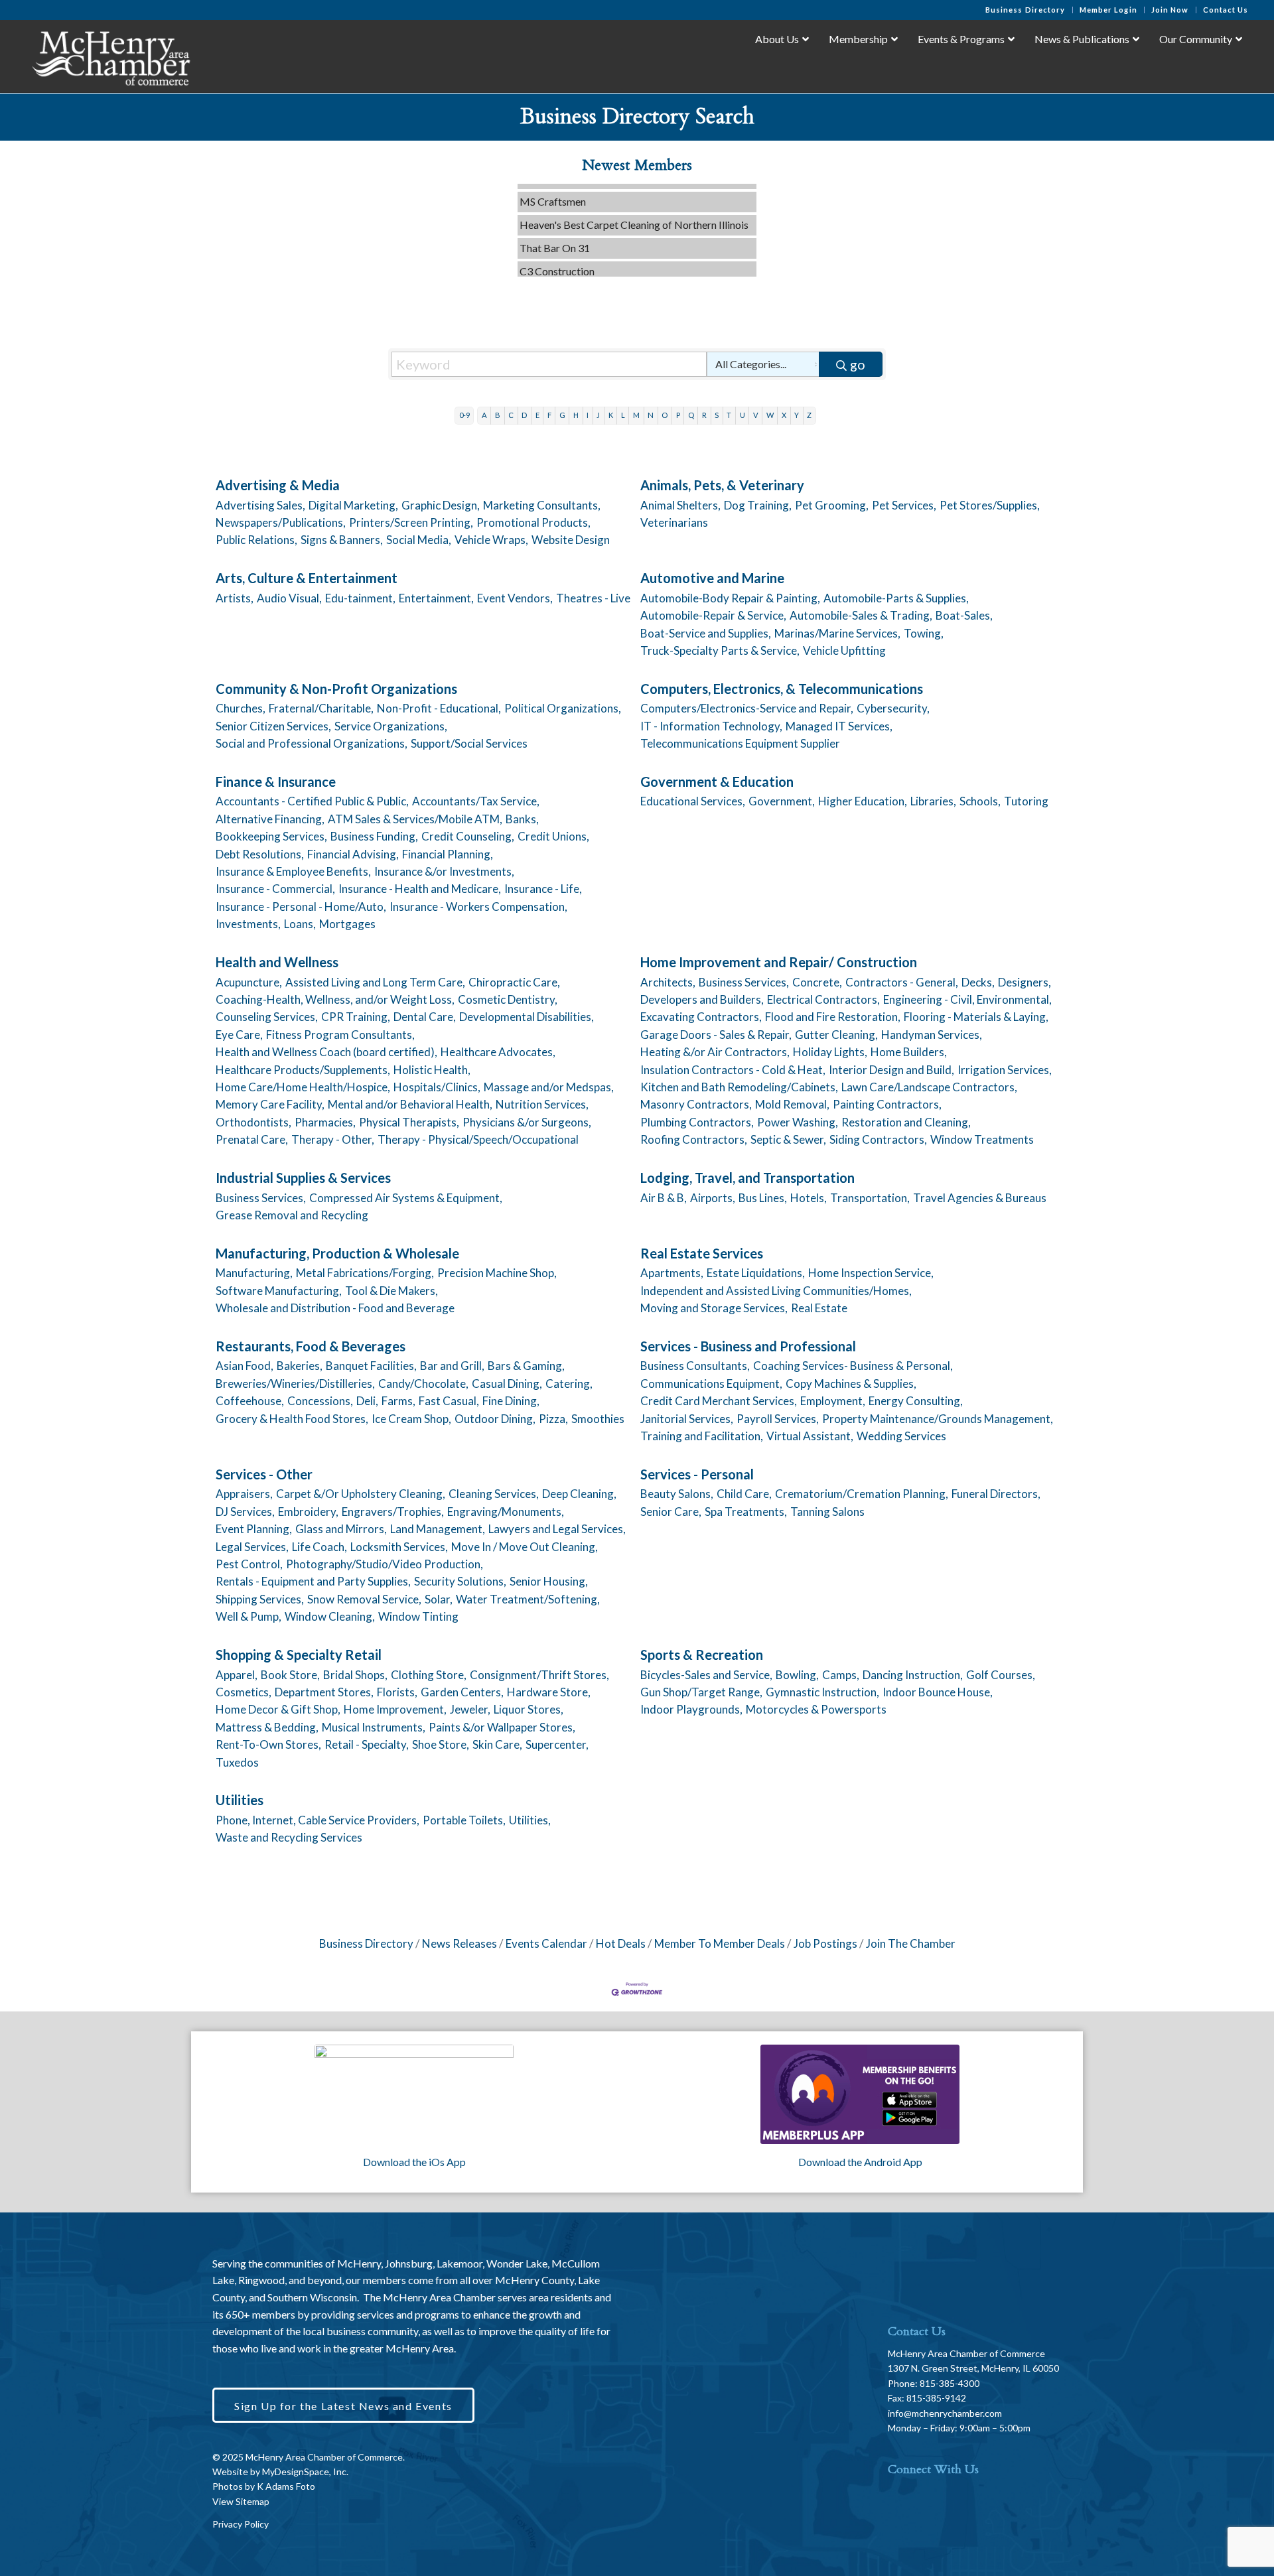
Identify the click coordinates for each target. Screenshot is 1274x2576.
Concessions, (320, 1401)
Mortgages (347, 924)
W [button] (770, 415)
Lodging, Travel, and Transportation (747, 1178)
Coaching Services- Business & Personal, (853, 1366)
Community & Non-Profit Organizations (336, 689)
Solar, (439, 1599)
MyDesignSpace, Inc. (305, 2472)
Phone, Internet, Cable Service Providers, (318, 1820)
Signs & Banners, (342, 540)
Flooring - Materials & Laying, (976, 1017)
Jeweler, (470, 1709)
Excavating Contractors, (701, 1017)
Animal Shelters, (680, 505)
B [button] (498, 415)
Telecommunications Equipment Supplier (740, 743)
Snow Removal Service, (364, 1599)
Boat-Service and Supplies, (706, 633)
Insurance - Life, (543, 889)
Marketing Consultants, (542, 505)
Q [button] (691, 415)
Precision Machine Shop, (497, 1273)
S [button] (717, 415)
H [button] (576, 415)
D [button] (524, 415)
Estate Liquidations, (756, 1273)
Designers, (1025, 982)
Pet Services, (904, 505)
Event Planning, (254, 1529)
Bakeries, (300, 1366)
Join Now (1170, 10)
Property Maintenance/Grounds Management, (938, 1419)
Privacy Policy (241, 2524)
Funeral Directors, (996, 1494)
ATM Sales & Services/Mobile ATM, (415, 819)
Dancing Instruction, (913, 1675)
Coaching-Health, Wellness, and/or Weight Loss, (335, 999)
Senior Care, (671, 1512)
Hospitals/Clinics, (437, 1087)
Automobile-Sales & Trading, (861, 615)
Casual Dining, (507, 1384)
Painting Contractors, (887, 1104)
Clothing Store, (429, 1675)
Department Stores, (324, 1692)
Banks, (522, 819)
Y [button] (797, 415)
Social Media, (419, 540)
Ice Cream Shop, (411, 1419)
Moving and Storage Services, (714, 1308)
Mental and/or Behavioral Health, (410, 1104)
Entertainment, (436, 598)
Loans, (300, 924)
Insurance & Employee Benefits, (293, 871)
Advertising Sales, (260, 505)
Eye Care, (239, 1035)
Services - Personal (697, 1474)
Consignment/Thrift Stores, (539, 1675)
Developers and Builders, (702, 999)
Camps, (841, 1675)
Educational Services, (693, 801)
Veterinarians (674, 522)
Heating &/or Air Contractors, (715, 1052)
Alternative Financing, (270, 819)
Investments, (248, 924)
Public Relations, (256, 540)
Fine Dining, (511, 1401)
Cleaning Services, (494, 1494)
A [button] (484, 415)
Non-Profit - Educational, (439, 708)
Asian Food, (245, 1366)
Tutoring (1026, 801)
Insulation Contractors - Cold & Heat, (733, 1070)
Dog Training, (758, 505)
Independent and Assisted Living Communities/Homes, (776, 1291)
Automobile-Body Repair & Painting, (730, 598)
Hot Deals (621, 1943)
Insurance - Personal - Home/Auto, (301, 907)
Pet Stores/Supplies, (990, 505)
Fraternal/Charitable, (321, 708)
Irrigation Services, (1005, 1070)
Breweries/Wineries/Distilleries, (295, 1384)
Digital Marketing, (353, 505)
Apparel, (237, 1675)
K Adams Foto (286, 2486)
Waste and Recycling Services (289, 1837)
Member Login (1108, 10)
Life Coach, (319, 1547)
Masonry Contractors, (696, 1104)
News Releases (460, 1943)
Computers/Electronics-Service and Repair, (747, 708)
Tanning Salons (827, 1512)
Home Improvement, (395, 1709)
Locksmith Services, (399, 1547)
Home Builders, (909, 1052)
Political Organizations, (563, 708)
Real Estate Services (702, 1253)
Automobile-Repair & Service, (713, 615)
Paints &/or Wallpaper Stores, (502, 1727)
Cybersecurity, (893, 708)
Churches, (241, 708)
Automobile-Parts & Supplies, (896, 598)
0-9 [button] (464, 415)
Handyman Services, (932, 1035)
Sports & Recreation (702, 1655)
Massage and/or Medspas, (549, 1087)
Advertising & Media (278, 485)
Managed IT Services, (839, 726)
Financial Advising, (353, 854)
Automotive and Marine (712, 578)
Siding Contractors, (878, 1139)
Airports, (713, 1198)
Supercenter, (557, 1744)
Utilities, (530, 1820)
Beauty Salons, (677, 1494)
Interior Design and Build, (891, 1070)
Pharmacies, (325, 1122)
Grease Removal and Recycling (292, 1215)
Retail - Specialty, (367, 1744)
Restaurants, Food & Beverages (311, 1346)
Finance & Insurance (276, 781)
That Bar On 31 (555, 225)
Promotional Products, (533, 522)
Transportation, (870, 1198)
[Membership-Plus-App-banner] (414, 2094)
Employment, (833, 1401)
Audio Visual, (289, 598)
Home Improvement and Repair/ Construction (779, 962)
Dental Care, (425, 1017)
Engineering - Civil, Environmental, (967, 999)
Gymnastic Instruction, (822, 1692)
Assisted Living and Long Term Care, (375, 982)
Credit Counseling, (468, 836)
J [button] (598, 415)
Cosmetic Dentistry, (508, 999)
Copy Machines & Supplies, (851, 1384)
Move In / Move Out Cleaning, (525, 1547)
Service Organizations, (391, 726)
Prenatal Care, (252, 1139)
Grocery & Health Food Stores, (292, 1419)
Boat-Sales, (964, 615)
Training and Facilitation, (702, 1436)
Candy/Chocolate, (423, 1384)
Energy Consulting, (916, 1401)
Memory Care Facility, (270, 1104)
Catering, (569, 1384)
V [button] (756, 415)
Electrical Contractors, (823, 999)
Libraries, (933, 801)
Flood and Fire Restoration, (833, 1017)
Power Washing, (798, 1122)
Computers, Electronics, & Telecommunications (782, 689)
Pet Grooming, (832, 505)
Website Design (571, 540)
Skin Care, (497, 1744)
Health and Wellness (277, 962)
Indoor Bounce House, (938, 1692)
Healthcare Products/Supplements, (303, 1070)
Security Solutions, (460, 1581)
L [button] (623, 415)
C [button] (511, 415)
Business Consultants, (695, 1366)
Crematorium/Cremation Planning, (862, 1494)
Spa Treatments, (746, 1512)
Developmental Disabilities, (527, 1017)
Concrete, (817, 982)
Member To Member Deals (720, 1943)
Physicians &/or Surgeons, (527, 1122)
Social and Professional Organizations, (312, 743)
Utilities (240, 1800)
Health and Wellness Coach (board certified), (326, 1052)
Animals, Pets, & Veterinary (722, 485)
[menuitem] (1026, 10)
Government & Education (717, 781)
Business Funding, (374, 836)
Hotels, (809, 1198)
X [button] (784, 415)
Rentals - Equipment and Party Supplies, (313, 1581)
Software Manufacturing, (279, 1291)
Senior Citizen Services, (273, 726)
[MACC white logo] (110, 56)
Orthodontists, (253, 1122)
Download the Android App (860, 2162)
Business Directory (1026, 10)
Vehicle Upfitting (844, 650)
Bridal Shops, (355, 1675)
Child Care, (744, 1494)
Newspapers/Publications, (281, 522)
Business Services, (744, 982)
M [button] (636, 415)
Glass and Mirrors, (341, 1529)
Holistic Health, (432, 1070)
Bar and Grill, (452, 1366)
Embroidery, (308, 1512)
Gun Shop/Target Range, (701, 1692)
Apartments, (672, 1273)
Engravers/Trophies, (393, 1512)
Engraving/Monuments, (506, 1512)
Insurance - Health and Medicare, (420, 889)
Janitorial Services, (687, 1419)
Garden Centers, (462, 1692)
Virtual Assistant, (810, 1436)
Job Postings (825, 1943)
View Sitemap (241, 2501)
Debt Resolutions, (260, 854)
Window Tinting (418, 1616)
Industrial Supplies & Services (303, 1178)
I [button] (588, 415)
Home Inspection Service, (871, 1273)
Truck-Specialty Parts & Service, (720, 650)
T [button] (729, 415)
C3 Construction (557, 248)
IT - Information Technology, (711, 726)
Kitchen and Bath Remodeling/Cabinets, (739, 1087)
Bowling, (797, 1675)
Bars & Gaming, (526, 1366)
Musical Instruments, (374, 1727)
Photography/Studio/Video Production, (385, 1564)
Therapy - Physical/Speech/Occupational (478, 1139)
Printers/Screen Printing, (411, 522)
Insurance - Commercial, (275, 889)
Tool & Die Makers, (391, 1291)
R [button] (704, 415)
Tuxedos (237, 1762)
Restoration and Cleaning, (906, 1122)
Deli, (367, 1401)
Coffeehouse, (250, 1401)
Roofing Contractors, (694, 1139)
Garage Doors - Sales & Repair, (716, 1035)
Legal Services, (252, 1547)
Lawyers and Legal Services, (557, 1529)
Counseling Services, (267, 1017)
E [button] (537, 415)
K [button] (611, 415)
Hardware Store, (549, 1692)
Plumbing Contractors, (697, 1122)
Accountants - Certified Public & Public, (312, 801)
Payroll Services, (778, 1419)
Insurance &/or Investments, (444, 871)
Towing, (924, 633)
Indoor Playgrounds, (691, 1709)
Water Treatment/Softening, (528, 1599)
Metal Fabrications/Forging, (365, 1273)
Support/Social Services (469, 743)
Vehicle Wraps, (491, 540)
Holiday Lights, (830, 1052)
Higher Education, (863, 801)
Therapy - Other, (333, 1139)
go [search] (858, 364)
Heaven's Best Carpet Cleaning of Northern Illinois (634, 201)
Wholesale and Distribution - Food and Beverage (335, 1308)
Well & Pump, (248, 1616)
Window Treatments (982, 1139)
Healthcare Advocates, (498, 1052)
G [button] (562, 415)
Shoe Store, (441, 1744)
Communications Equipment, (711, 1384)
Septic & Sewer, (788, 1139)
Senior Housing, (549, 1581)
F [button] (549, 415)
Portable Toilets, (464, 1820)
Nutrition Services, (542, 1104)
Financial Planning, (448, 854)
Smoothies (598, 1419)
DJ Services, (245, 1512)
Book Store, (290, 1675)
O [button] (665, 415)
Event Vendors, (515, 598)
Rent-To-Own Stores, (268, 1744)
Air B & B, (664, 1198)
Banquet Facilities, (371, 1366)
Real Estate (819, 1308)
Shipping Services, (260, 1599)
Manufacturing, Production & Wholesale (337, 1253)
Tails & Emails (551, 270)
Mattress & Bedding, (267, 1727)
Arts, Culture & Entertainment (307, 578)
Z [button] (809, 415)
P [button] (678, 415)
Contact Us (1226, 10)
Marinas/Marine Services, (837, 633)
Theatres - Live (593, 598)
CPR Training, (356, 1017)
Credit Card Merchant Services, (719, 1401)
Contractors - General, (902, 982)
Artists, (235, 598)
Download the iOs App (414, 2162)
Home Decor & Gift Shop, (278, 1709)
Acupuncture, (249, 982)
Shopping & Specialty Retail (299, 1655)
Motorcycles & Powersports (816, 1709)
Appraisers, (244, 1494)
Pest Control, (249, 1564)
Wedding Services (901, 1436)
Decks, (978, 982)
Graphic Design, (441, 505)
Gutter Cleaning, (836, 1035)
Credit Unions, (553, 836)
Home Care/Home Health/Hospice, (303, 1087)
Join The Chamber (911, 1943)
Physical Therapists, (409, 1122)
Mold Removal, (792, 1104)
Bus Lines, (763, 1198)
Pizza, (553, 1419)
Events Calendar (546, 1943)
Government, (782, 801)
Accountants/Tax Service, (476, 801)
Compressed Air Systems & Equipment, (406, 1198)
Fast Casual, (449, 1401)
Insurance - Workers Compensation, (478, 907)
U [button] (743, 415)
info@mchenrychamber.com (945, 2413)
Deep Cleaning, (579, 1494)
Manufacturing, (254, 1273)
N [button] (651, 415)
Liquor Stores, (529, 1709)
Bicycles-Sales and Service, (706, 1675)
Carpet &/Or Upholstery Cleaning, (361, 1494)
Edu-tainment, (360, 598)
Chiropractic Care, (514, 982)
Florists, (397, 1692)
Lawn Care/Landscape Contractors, (929, 1087)
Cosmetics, (244, 1692)
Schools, (980, 801)
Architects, (668, 982)
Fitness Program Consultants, (340, 1035)
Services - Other (264, 1474)
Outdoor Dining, (495, 1419)
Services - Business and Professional (748, 1346)
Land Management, (438, 1529)
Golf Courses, (1001, 1675)
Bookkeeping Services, (271, 836)
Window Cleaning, (330, 1616)
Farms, (398, 1401)
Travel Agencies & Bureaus (980, 1198)
